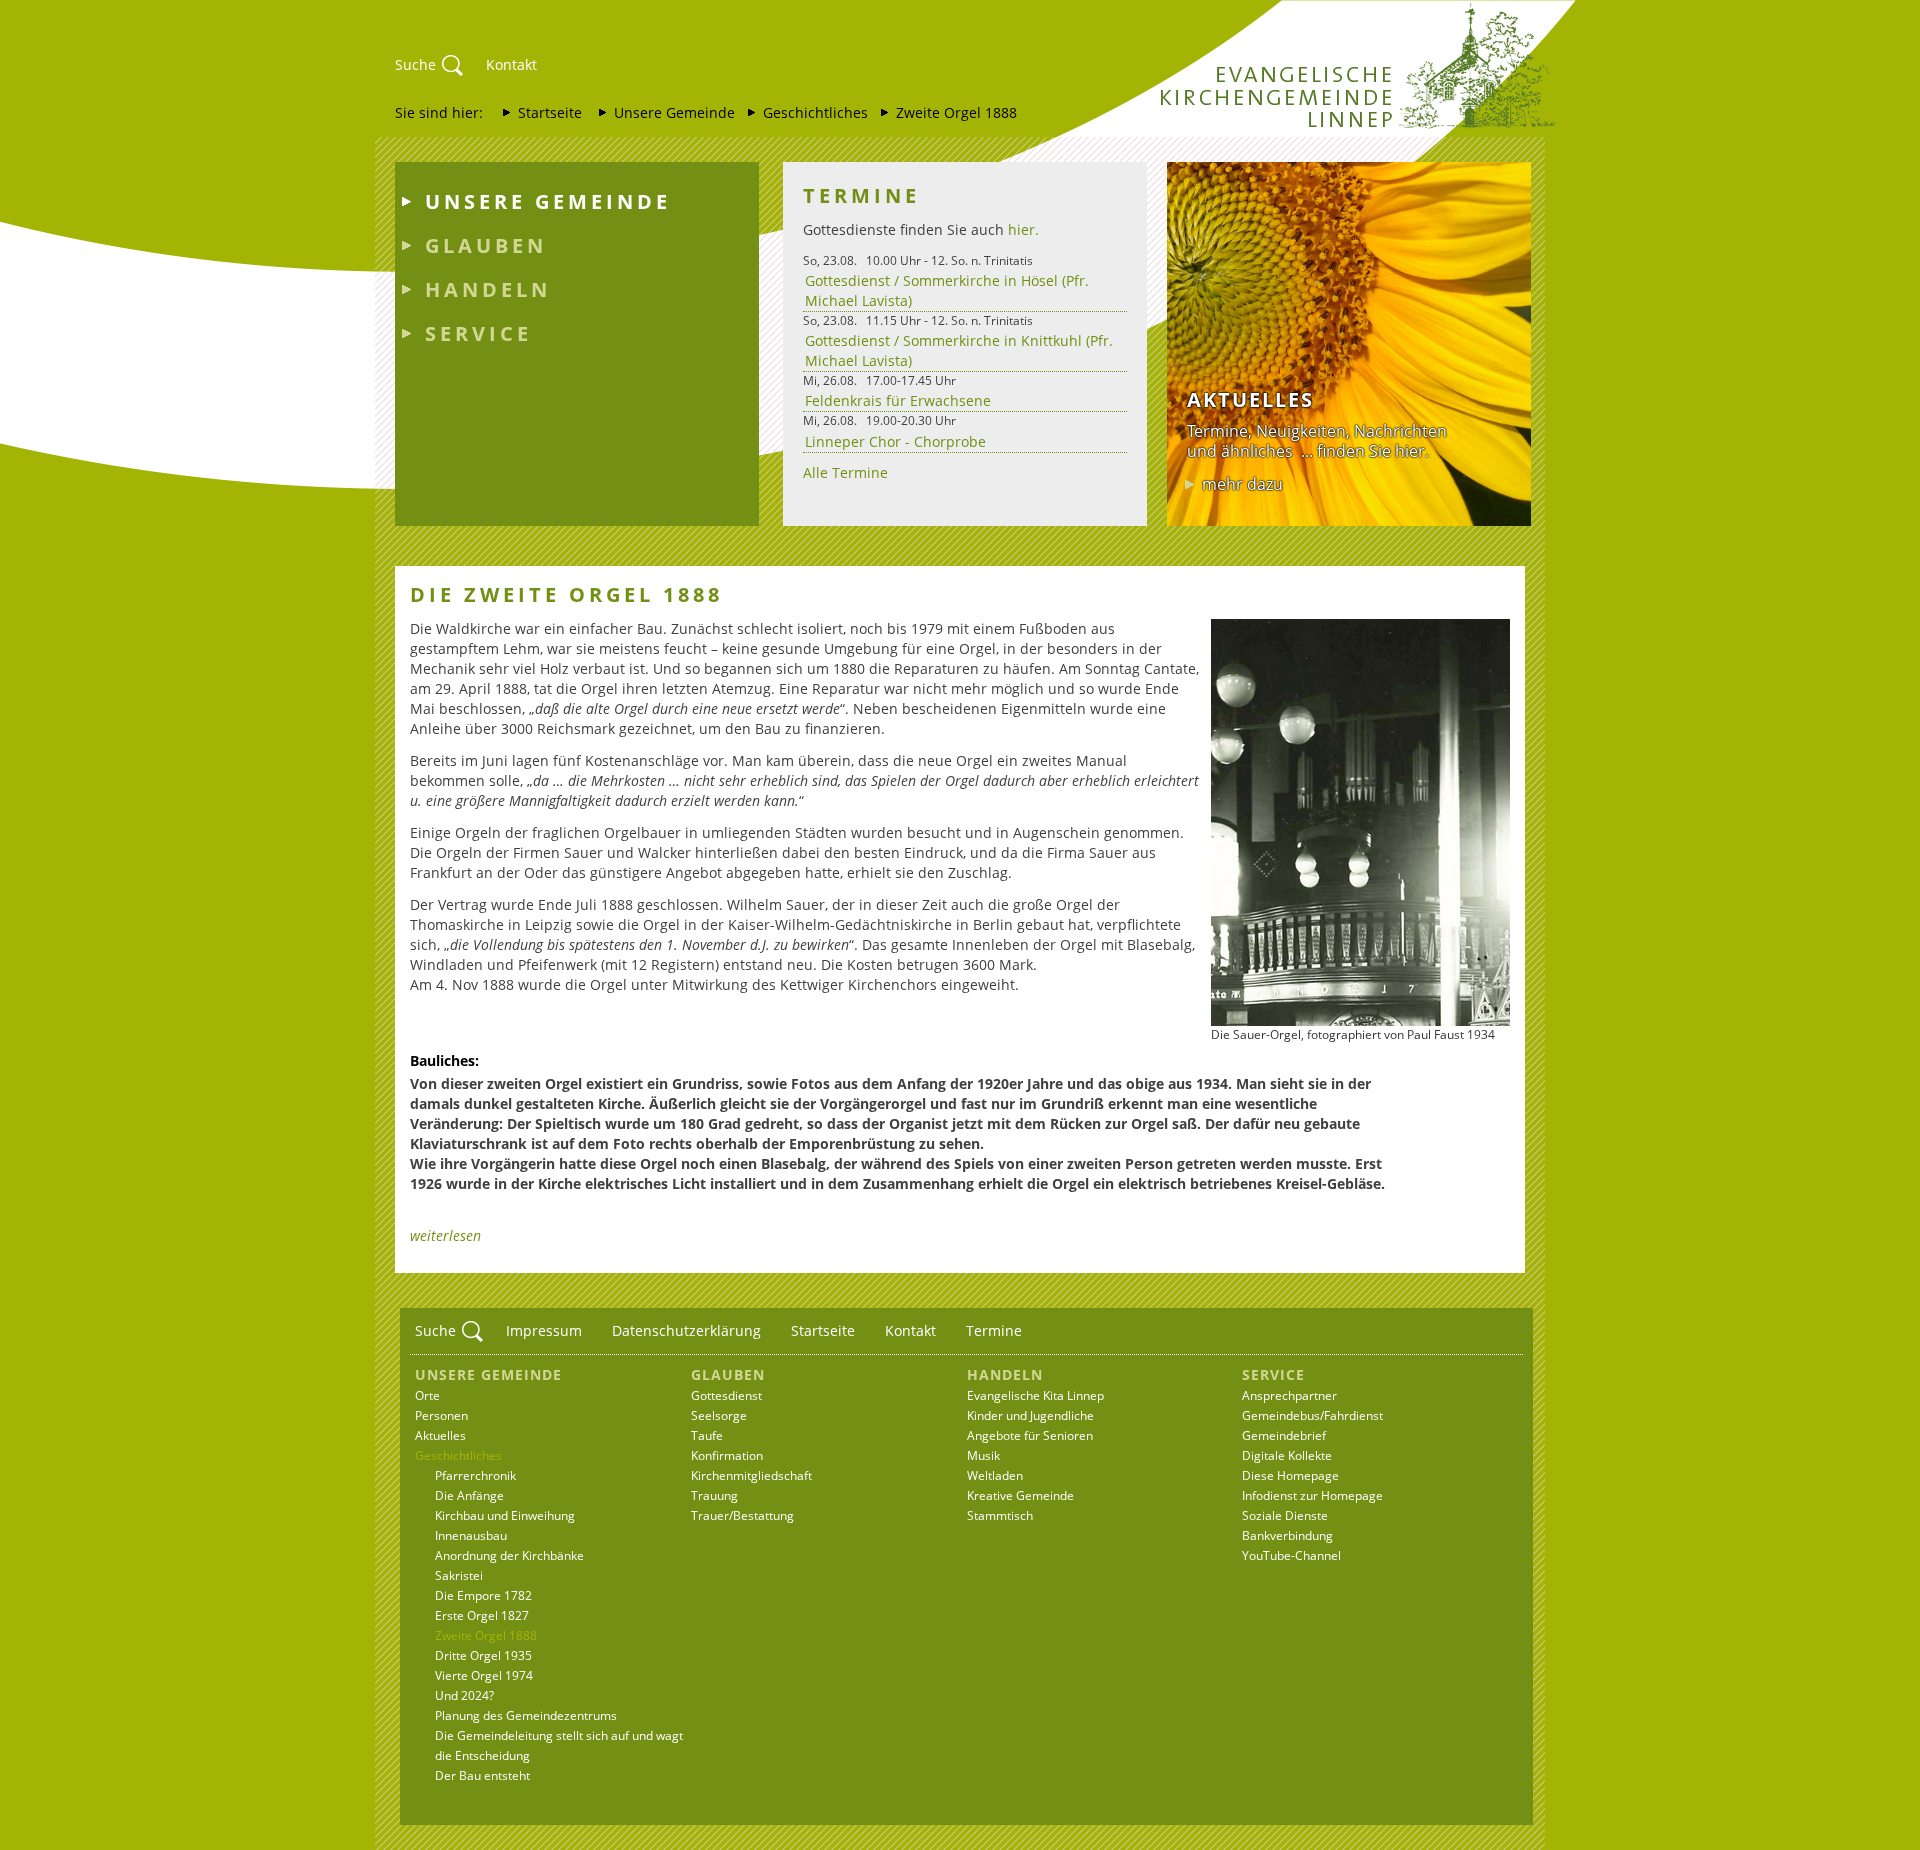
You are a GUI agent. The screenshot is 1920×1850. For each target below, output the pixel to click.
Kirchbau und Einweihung (505, 1515)
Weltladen (995, 1475)
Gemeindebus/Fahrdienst (1312, 1415)
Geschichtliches (815, 112)
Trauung (714, 1495)
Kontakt (511, 64)
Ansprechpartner (1289, 1395)
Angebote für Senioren (1030, 1435)
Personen (441, 1415)
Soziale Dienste (1285, 1515)
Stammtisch (1000, 1515)
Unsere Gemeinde (674, 112)
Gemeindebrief (1284, 1435)
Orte (427, 1395)
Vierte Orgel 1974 (484, 1675)
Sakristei (459, 1575)
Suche (415, 64)
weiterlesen (445, 1235)
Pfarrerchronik (475, 1475)
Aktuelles (440, 1435)
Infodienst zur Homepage (1312, 1495)
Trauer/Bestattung (742, 1515)
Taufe (707, 1435)
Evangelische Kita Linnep (1035, 1395)
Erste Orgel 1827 (482, 1615)
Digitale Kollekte (1287, 1455)
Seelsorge (719, 1415)
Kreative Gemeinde (1020, 1495)
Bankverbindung (1287, 1535)
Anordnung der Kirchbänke (509, 1555)
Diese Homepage (1290, 1475)
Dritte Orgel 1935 (483, 1655)
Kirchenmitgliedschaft (751, 1475)
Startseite (550, 112)
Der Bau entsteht (482, 1775)
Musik (983, 1455)
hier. (1023, 229)
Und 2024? (464, 1695)
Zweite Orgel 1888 (956, 112)
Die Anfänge (469, 1495)
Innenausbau (471, 1535)
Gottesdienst (726, 1395)
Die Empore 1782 (483, 1595)
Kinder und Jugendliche (1030, 1415)
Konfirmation (727, 1455)
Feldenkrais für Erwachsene (898, 400)
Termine (994, 1330)
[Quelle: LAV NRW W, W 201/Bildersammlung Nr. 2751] (1360, 822)
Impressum (544, 1330)
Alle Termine (845, 472)
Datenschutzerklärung (686, 1330)
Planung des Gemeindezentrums (526, 1715)
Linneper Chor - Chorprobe (895, 441)
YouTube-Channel (1291, 1555)
